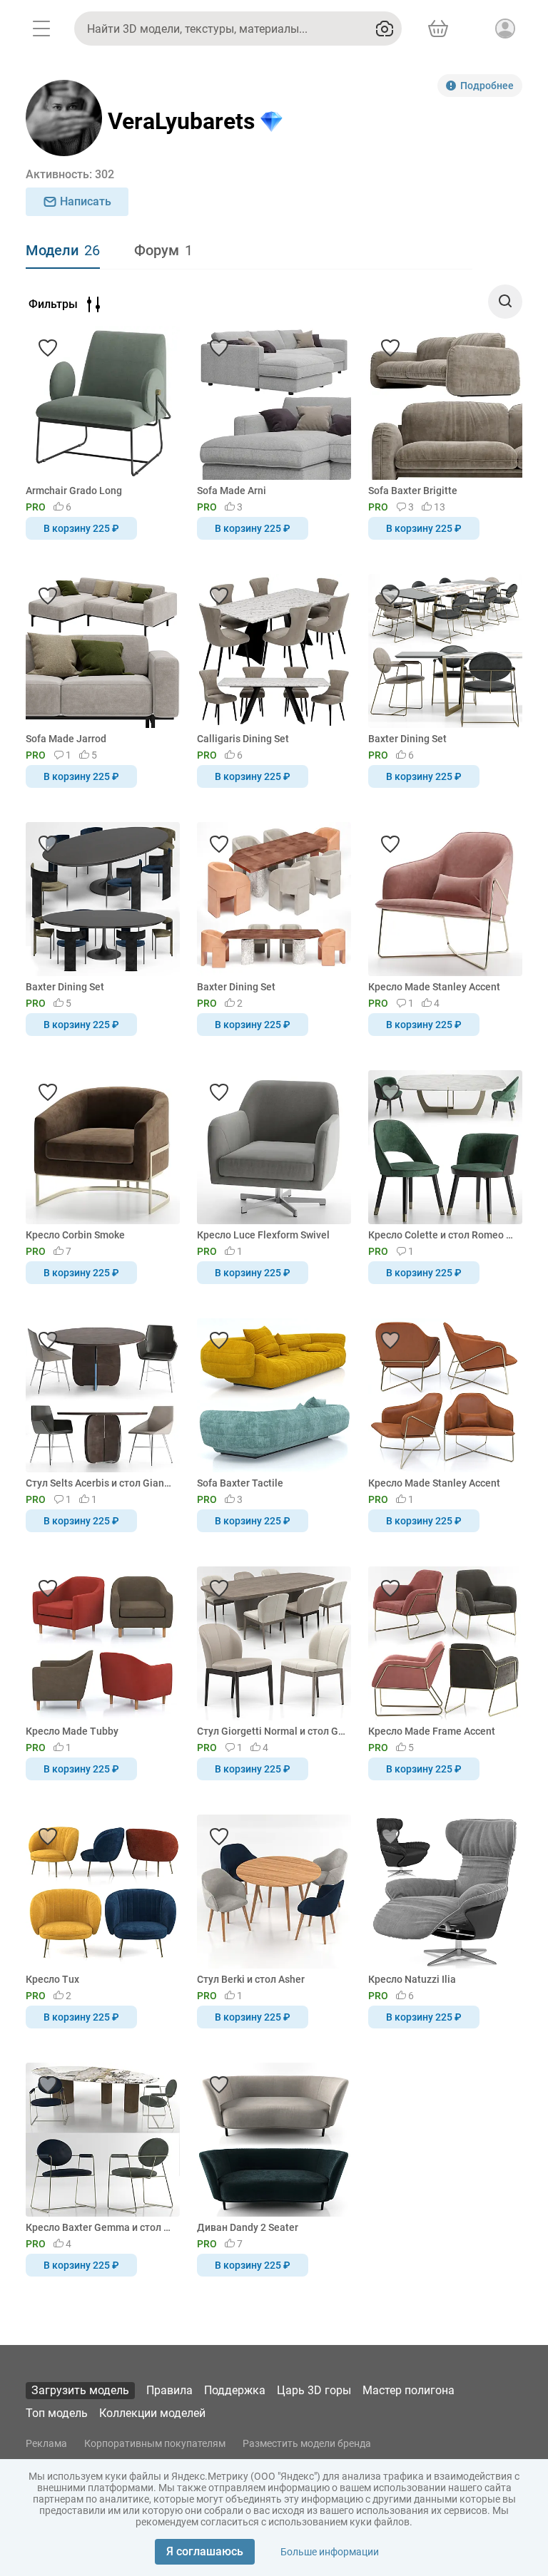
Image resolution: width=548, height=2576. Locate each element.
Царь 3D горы (314, 2390)
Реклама (46, 2443)
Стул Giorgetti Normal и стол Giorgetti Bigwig (272, 1731)
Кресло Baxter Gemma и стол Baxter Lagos (100, 2227)
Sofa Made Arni (232, 491)
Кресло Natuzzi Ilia (412, 1979)
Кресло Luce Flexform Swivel (263, 1235)
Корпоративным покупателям (155, 2443)
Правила (169, 2390)
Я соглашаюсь (205, 2551)
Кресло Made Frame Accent (432, 1731)
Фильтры (53, 304)
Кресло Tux (52, 1979)
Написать (86, 201)
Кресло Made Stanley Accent (434, 987)
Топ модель (57, 2413)
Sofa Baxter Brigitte (413, 491)
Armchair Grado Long (74, 491)
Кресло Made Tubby (72, 1731)
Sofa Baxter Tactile (240, 1483)
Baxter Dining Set (407, 739)
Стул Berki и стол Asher (251, 1979)
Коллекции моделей (152, 2413)
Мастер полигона (409, 2390)
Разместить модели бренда (307, 2443)
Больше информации (330, 2552)
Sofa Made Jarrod (66, 739)
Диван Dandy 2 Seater (248, 2227)
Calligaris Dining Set (243, 739)
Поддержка (235, 2390)
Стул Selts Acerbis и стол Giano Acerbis (100, 1483)
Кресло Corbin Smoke (75, 1235)
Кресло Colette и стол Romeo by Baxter (443, 1235)
